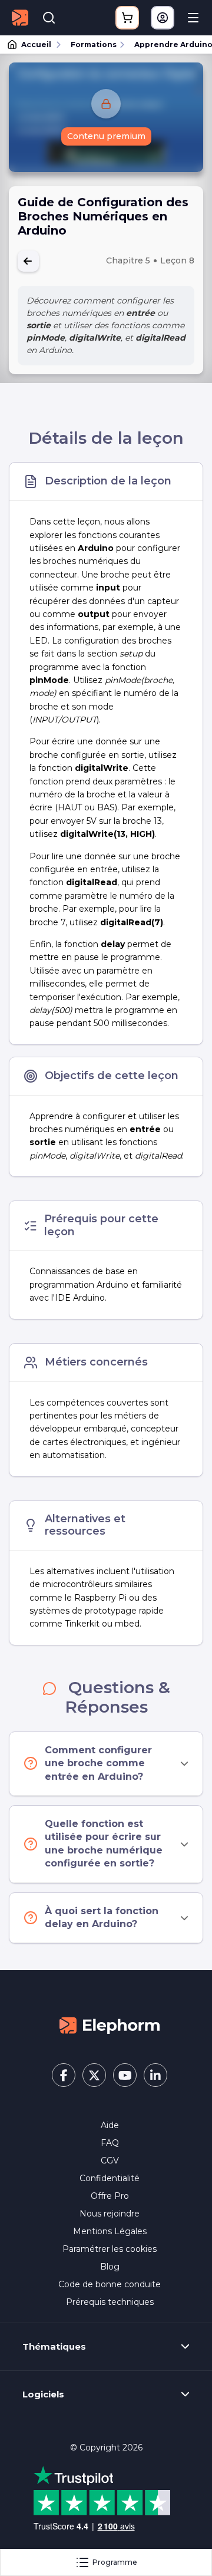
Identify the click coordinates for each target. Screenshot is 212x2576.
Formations (94, 44)
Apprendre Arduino (168, 44)
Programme (115, 2562)
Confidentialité (110, 2178)
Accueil (36, 44)
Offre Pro (110, 2196)
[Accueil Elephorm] (110, 2025)
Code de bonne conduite (110, 2284)
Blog (110, 2267)
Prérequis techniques (110, 2302)
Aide (110, 2125)
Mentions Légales (110, 2231)
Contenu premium (106, 136)
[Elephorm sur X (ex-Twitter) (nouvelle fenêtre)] (94, 2075)
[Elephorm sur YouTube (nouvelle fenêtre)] (125, 2075)
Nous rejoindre (110, 2214)
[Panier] (127, 18)
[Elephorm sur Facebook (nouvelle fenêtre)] (64, 2075)
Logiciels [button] (43, 2394)
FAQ (110, 2143)
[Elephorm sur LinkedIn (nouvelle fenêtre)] (155, 2075)
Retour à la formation (28, 261)
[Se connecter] (163, 18)
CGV (110, 2161)
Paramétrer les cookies (110, 2249)
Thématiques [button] (54, 2347)
